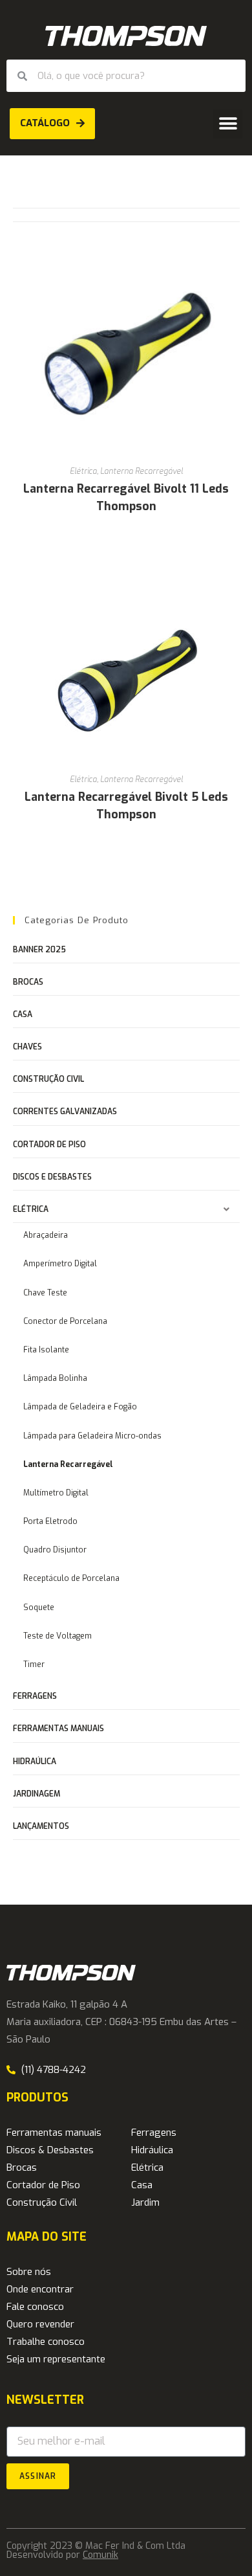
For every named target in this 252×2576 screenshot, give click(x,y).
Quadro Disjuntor (55, 1550)
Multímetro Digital (56, 1493)
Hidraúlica (35, 1762)
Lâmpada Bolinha (55, 1378)
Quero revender (40, 2324)
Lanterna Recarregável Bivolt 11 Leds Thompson (126, 498)
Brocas (28, 982)
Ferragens (35, 1696)
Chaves (27, 1047)
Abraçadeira (46, 1235)
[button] (228, 124)
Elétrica (83, 471)
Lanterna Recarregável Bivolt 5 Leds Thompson (126, 806)
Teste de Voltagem (58, 1636)
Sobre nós (29, 2272)
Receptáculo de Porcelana (71, 1578)
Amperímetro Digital (60, 1264)
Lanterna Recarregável (142, 471)
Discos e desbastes (52, 1177)
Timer (34, 1664)
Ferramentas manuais (58, 1729)
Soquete (39, 1607)
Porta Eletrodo (50, 1521)
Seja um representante (56, 2359)
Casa (23, 1014)
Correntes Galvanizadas (65, 1112)
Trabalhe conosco (46, 2342)
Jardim (145, 2202)
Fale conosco (35, 2307)
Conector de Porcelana (65, 1321)
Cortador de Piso (49, 1145)
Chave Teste (45, 1293)
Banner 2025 (39, 950)
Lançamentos (41, 1826)
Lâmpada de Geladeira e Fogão (80, 1407)
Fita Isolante (46, 1350)
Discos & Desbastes (50, 2150)
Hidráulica (152, 2150)
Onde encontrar (40, 2289)
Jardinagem (37, 1794)
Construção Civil (48, 1079)
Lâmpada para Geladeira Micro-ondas (92, 1436)
